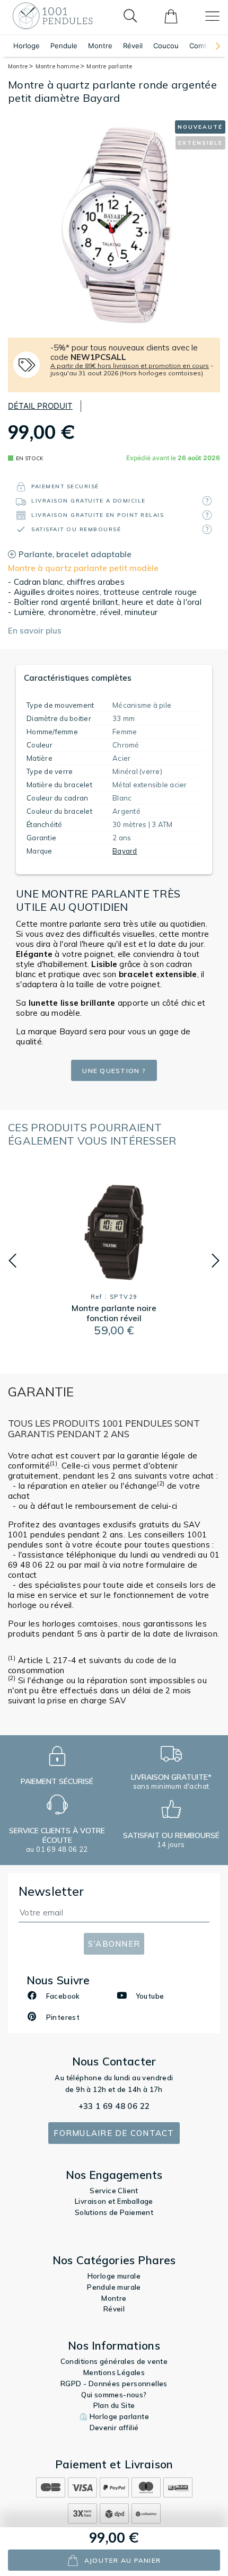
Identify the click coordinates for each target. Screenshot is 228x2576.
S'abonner (114, 1944)
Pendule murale (114, 2287)
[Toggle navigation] (212, 16)
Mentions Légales (114, 2372)
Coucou (166, 46)
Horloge (27, 46)
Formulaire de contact (114, 2133)
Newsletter (51, 1891)
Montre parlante (109, 66)
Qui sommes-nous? (114, 2395)
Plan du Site (114, 2405)
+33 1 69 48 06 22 (114, 2106)
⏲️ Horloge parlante (114, 2416)
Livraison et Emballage (114, 2201)
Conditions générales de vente (114, 2361)
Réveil (133, 46)
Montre (100, 46)
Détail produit (40, 406)
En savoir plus (35, 631)
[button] (213, 46)
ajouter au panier (122, 2560)
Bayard (125, 851)
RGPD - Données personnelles (114, 2384)
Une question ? (114, 1071)
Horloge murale (114, 2276)
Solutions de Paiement (114, 2212)
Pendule (64, 46)
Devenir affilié (114, 2428)
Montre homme (58, 66)
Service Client (114, 2191)
